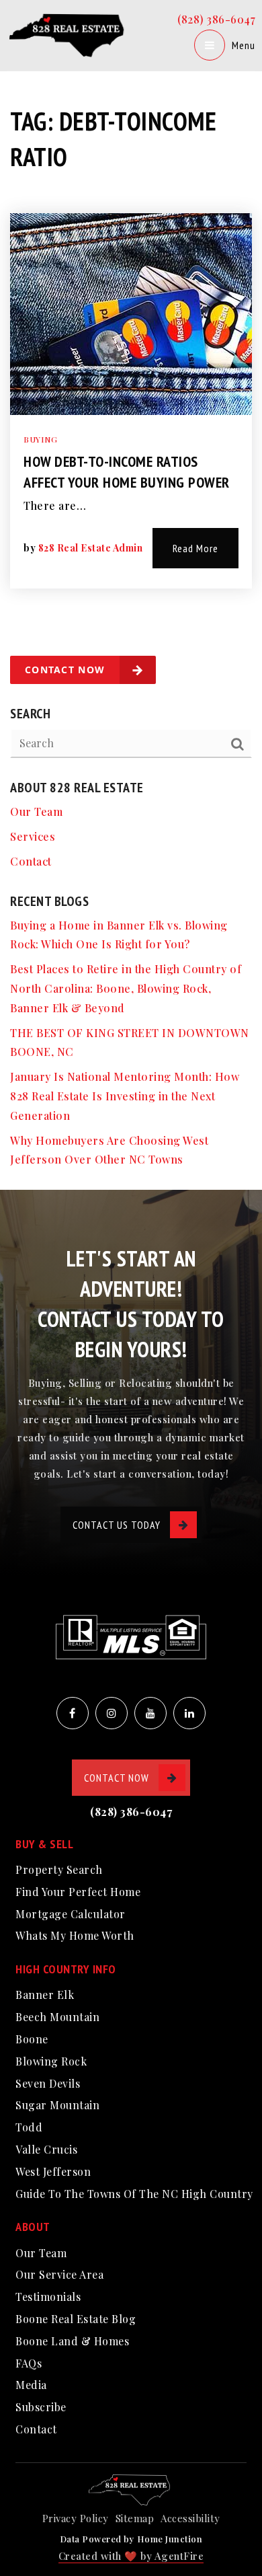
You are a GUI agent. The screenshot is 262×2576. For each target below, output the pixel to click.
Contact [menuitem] (31, 861)
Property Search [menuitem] (59, 1869)
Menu (244, 45)
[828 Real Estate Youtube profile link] (150, 1713)
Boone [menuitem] (32, 2039)
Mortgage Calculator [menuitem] (71, 1914)
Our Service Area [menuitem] (59, 2274)
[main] (131, 595)
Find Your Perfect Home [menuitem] (78, 1892)
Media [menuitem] (31, 2385)
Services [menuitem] (33, 836)
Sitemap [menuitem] (135, 2518)
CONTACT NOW (117, 1778)
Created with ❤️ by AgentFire (131, 2556)
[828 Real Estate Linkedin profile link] (189, 1713)
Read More (195, 548)
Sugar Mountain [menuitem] (57, 2105)
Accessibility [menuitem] (190, 2518)
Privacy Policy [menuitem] (76, 2518)
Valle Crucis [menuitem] (46, 2149)
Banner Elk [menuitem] (45, 1995)
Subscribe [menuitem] (41, 2407)
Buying (40, 439)
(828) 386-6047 (216, 19)
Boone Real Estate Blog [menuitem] (76, 2319)
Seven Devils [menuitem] (48, 2083)
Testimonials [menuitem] (48, 2297)
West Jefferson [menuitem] (53, 2171)
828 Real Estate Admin (91, 548)
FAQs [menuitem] (29, 2363)
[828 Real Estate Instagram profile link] (112, 1713)
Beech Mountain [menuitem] (57, 2017)
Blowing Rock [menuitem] (51, 2061)
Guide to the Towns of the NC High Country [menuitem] (134, 2194)
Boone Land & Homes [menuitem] (72, 2341)
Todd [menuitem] (29, 2127)
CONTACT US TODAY (117, 1525)
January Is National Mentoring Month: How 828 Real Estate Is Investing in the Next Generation (125, 1096)
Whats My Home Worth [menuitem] (75, 1935)
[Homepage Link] (69, 34)
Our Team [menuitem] (36, 811)
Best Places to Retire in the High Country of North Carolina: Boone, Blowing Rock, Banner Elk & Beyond (126, 988)
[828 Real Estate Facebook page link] (73, 1713)
